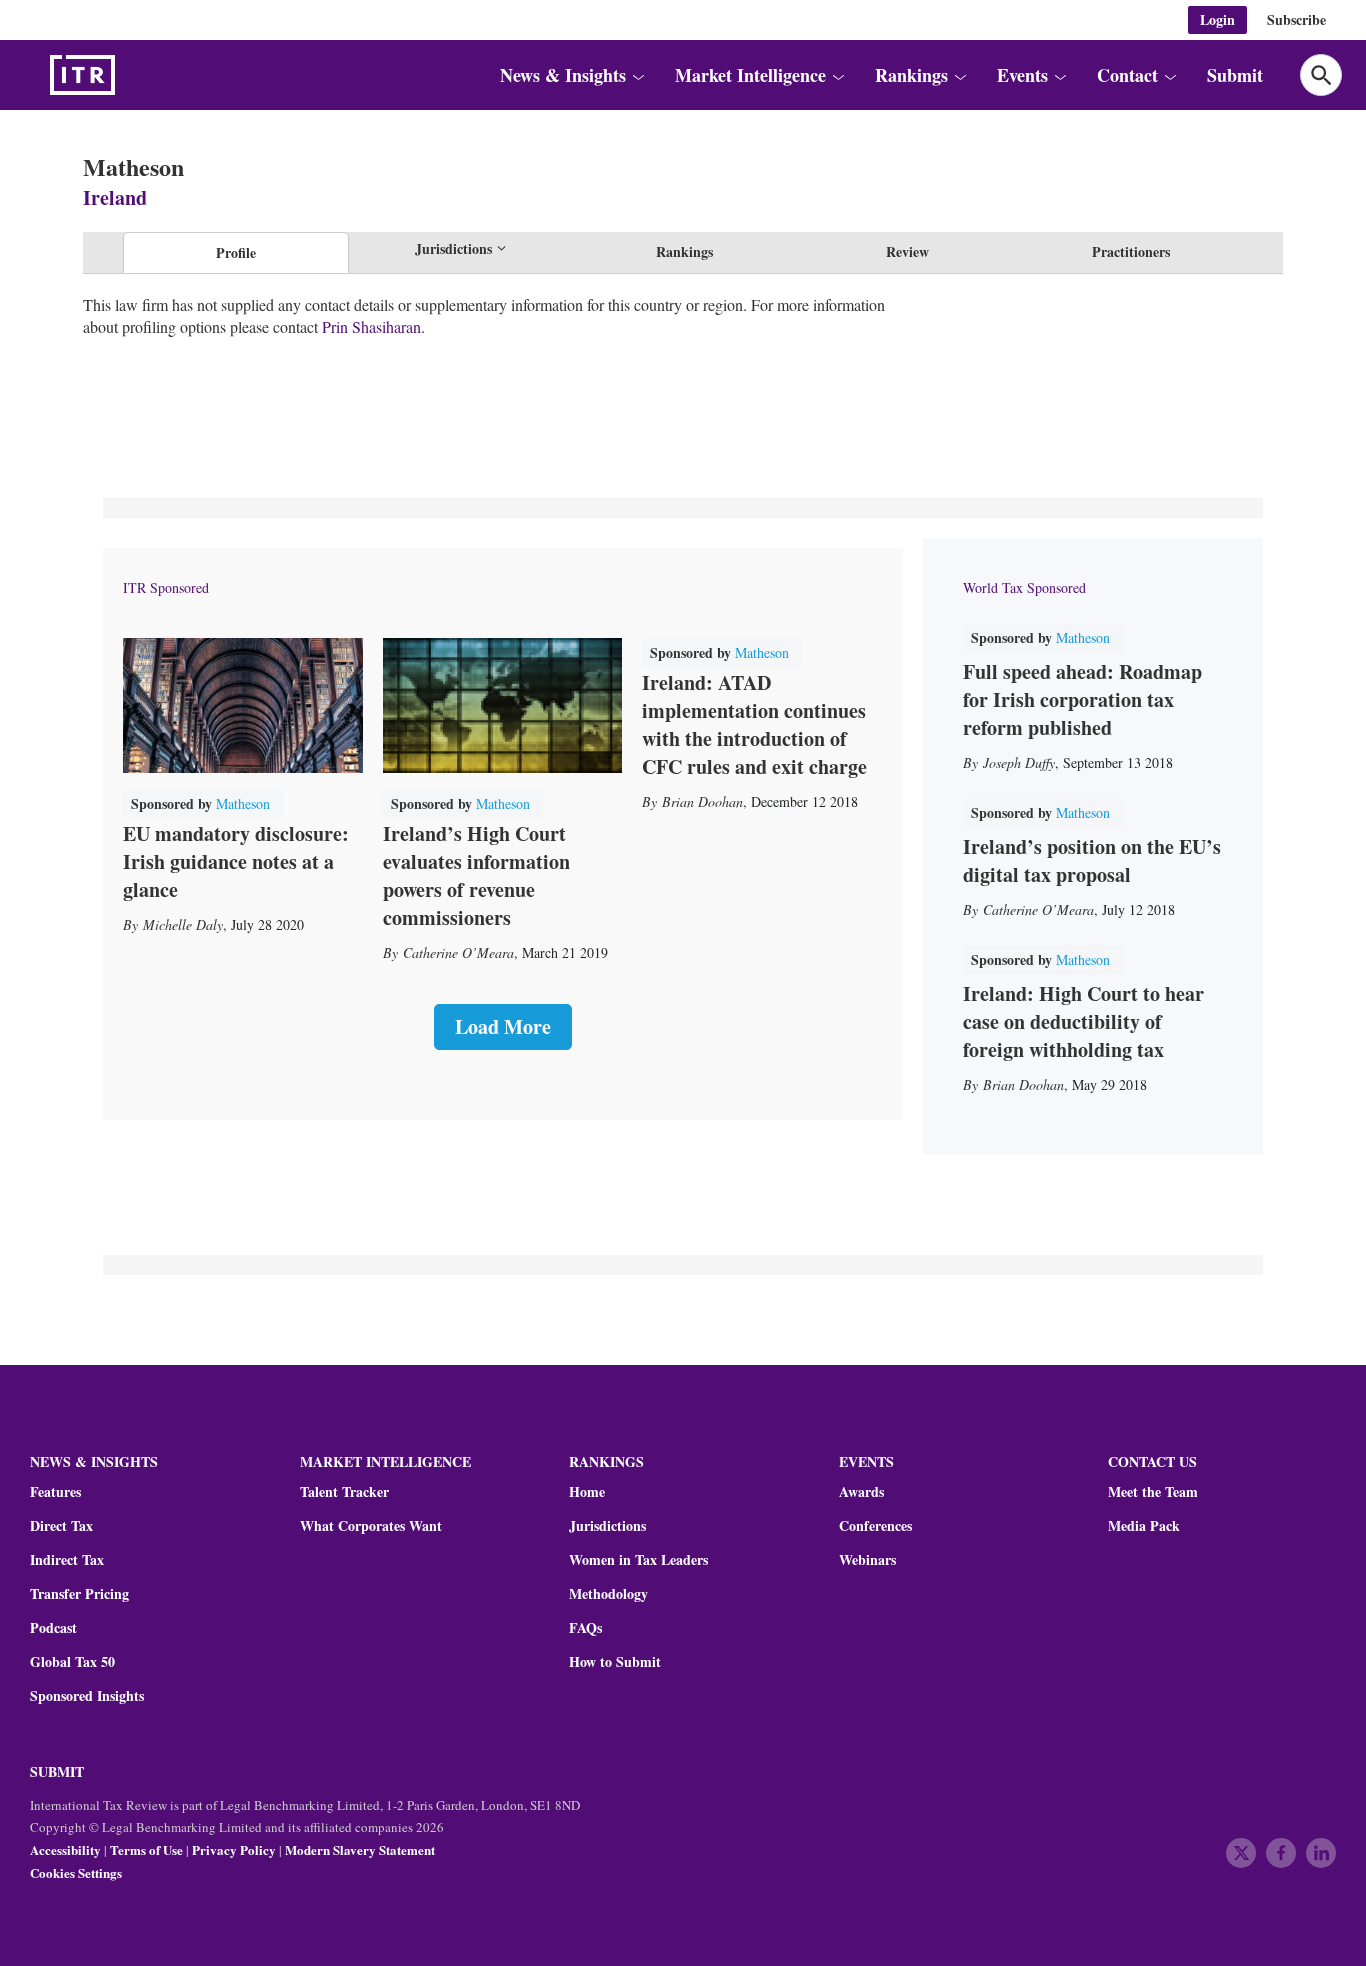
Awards (861, 1492)
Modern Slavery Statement (360, 1849)
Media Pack (1144, 1526)
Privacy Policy (234, 1849)
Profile (236, 252)
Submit (1235, 75)
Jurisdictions (607, 1526)
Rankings (684, 251)
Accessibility (65, 1849)
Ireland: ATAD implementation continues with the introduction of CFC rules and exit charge (754, 724)
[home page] (130, 75)
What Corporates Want (371, 1526)
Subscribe (1296, 19)
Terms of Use (146, 1849)
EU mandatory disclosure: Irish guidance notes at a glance (236, 861)
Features (55, 1492)
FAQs (585, 1628)
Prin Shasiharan (371, 326)
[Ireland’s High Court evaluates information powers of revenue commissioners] (503, 705)
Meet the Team (1153, 1492)
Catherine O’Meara (458, 952)
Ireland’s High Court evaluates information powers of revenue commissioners (476, 875)
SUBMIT (57, 1771)
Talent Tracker (344, 1492)
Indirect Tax (67, 1560)
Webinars (867, 1560)
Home (587, 1492)
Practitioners (1131, 251)
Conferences (875, 1526)
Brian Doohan (702, 801)
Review (907, 251)
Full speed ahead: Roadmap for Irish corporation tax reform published (1082, 699)
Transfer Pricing (79, 1594)
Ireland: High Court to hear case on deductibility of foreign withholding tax (1083, 1021)
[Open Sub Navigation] (637, 75)
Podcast (53, 1628)
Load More (503, 1026)
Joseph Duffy (1019, 762)
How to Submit (615, 1662)
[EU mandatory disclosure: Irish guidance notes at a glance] (243, 705)
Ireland (115, 197)
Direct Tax (61, 1526)
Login (1217, 19)
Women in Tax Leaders (638, 1560)
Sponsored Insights (87, 1696)
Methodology (608, 1594)
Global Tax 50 (72, 1662)
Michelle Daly (183, 924)
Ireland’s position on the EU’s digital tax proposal (1092, 860)
